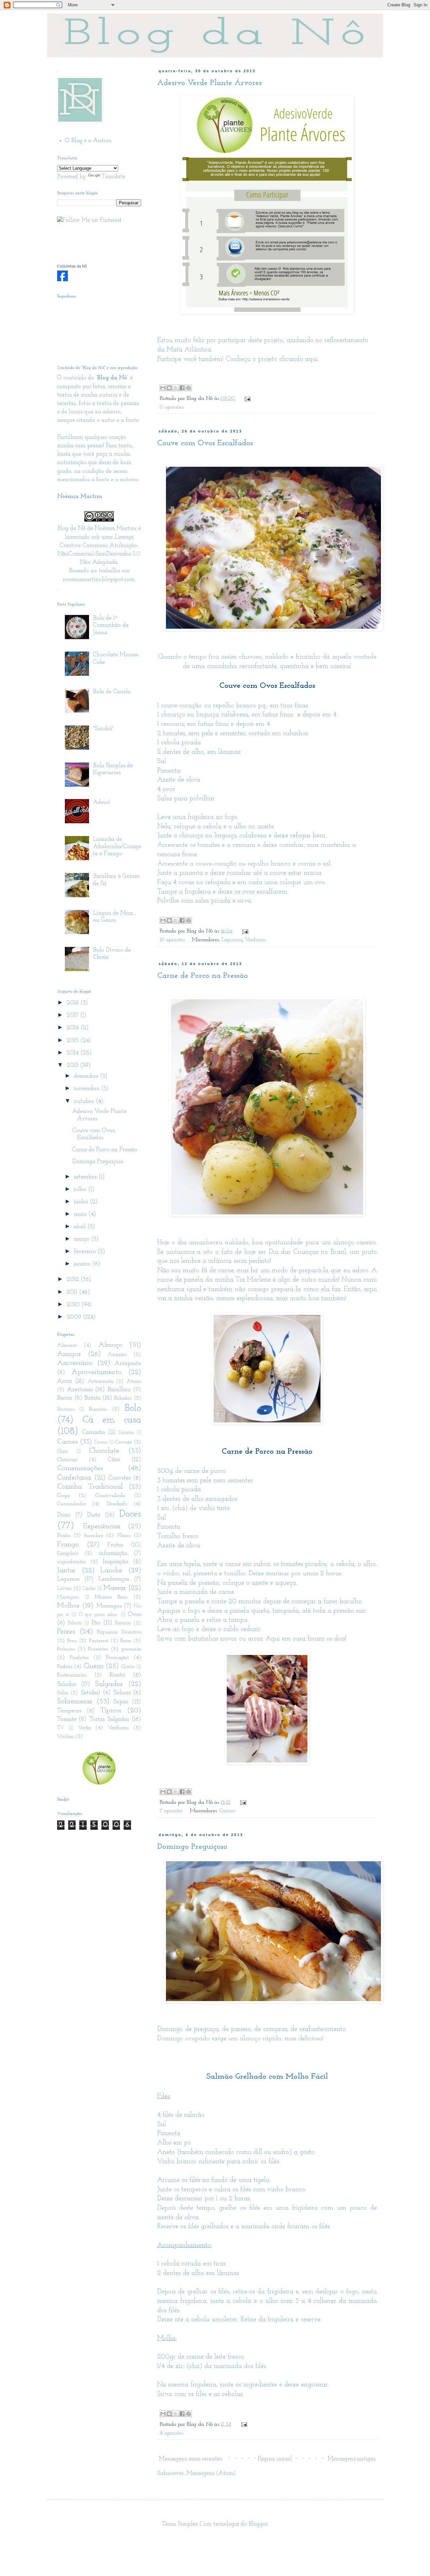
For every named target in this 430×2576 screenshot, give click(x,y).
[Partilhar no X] (176, 388)
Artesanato (100, 1381)
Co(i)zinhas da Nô (72, 266)
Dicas (64, 1515)
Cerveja (124, 1442)
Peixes (66, 1632)
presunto (131, 1649)
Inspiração (116, 1562)
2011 (73, 1292)
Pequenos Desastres (119, 1632)
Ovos (135, 1615)
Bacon (65, 1398)
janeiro (83, 1264)
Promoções (117, 1658)
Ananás (117, 1355)
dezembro (87, 1076)
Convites (119, 1478)
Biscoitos (98, 1409)
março (82, 1239)
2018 (74, 1003)
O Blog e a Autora (88, 141)
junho (82, 1202)
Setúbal (91, 1693)
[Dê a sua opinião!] (169, 388)
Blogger (258, 2524)
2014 (73, 1053)
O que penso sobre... (98, 1615)
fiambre (94, 1536)
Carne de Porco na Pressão (203, 976)
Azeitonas (80, 1390)
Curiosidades (72, 1504)
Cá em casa (112, 1420)
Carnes (227, 1811)
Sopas (121, 1702)
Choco (62, 1451)
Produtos (79, 1658)
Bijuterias (66, 1409)
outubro (85, 1102)
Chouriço (67, 1460)
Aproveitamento (97, 1372)
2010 (74, 1305)
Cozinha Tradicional (90, 1487)
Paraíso (123, 1623)
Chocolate (104, 1451)
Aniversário (75, 1363)
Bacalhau (119, 1390)
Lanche (111, 1570)
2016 (74, 1028)
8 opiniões (171, 2433)
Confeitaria (74, 1478)
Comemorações (80, 1468)
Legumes (232, 940)
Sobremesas (75, 1701)
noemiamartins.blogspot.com (99, 580)
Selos (62, 1693)
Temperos (69, 1711)
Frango (68, 1545)
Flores (124, 1536)
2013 (73, 1066)
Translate (113, 177)
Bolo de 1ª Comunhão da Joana (111, 626)
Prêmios (66, 1649)
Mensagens (68, 1597)
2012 (74, 1280)
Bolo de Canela (112, 692)
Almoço (110, 1345)
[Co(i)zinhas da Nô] (62, 280)
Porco (126, 1641)
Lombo (89, 1589)
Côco (114, 1460)
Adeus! (101, 802)
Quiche (128, 1667)
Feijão (64, 1536)
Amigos (69, 1354)
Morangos (109, 1606)
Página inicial (275, 2459)
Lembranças (114, 1579)
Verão (84, 1728)
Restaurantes (72, 1675)
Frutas (115, 1545)
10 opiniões (172, 940)
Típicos (111, 1711)
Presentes (98, 1649)
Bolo (133, 1408)
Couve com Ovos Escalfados (205, 443)
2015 (73, 1041)
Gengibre (68, 1553)
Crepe (63, 1496)
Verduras (255, 940)
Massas (115, 1588)
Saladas (67, 1685)
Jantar (67, 1570)
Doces (130, 1514)
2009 (75, 1317)
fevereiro (86, 1252)
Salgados (109, 1684)
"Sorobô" (103, 729)
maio (81, 1214)
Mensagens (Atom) (211, 2474)
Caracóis (126, 1433)
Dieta (94, 1515)
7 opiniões (171, 1811)
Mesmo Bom (111, 1597)
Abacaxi (67, 1345)
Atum (134, 1381)
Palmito (75, 1623)
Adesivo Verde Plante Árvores (209, 83)
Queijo (94, 1666)
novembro (88, 1089)
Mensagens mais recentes (190, 2459)
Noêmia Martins (116, 529)
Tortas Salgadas (109, 1719)
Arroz (64, 1381)
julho (81, 1190)
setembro (86, 1177)
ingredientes (71, 1562)
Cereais (101, 1442)
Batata (93, 1398)
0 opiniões (172, 407)
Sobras (122, 1693)
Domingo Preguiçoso (192, 1847)
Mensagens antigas (351, 2459)
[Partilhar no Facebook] (182, 388)
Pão (96, 1623)
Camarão (94, 1432)
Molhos (68, 1606)
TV (61, 1728)
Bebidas (123, 1398)
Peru (72, 1641)
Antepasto (128, 1364)
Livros (64, 1588)
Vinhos (65, 1737)
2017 (73, 1015)
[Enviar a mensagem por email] (163, 388)
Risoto (117, 1675)
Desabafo (117, 1504)
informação (113, 1553)
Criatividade (110, 1496)
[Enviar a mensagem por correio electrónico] (246, 399)
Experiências (102, 1526)
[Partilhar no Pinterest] (188, 388)
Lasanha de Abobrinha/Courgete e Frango (117, 847)
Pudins (65, 1667)
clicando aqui (298, 359)
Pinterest (99, 1641)
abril (81, 1227)
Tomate (67, 1719)
